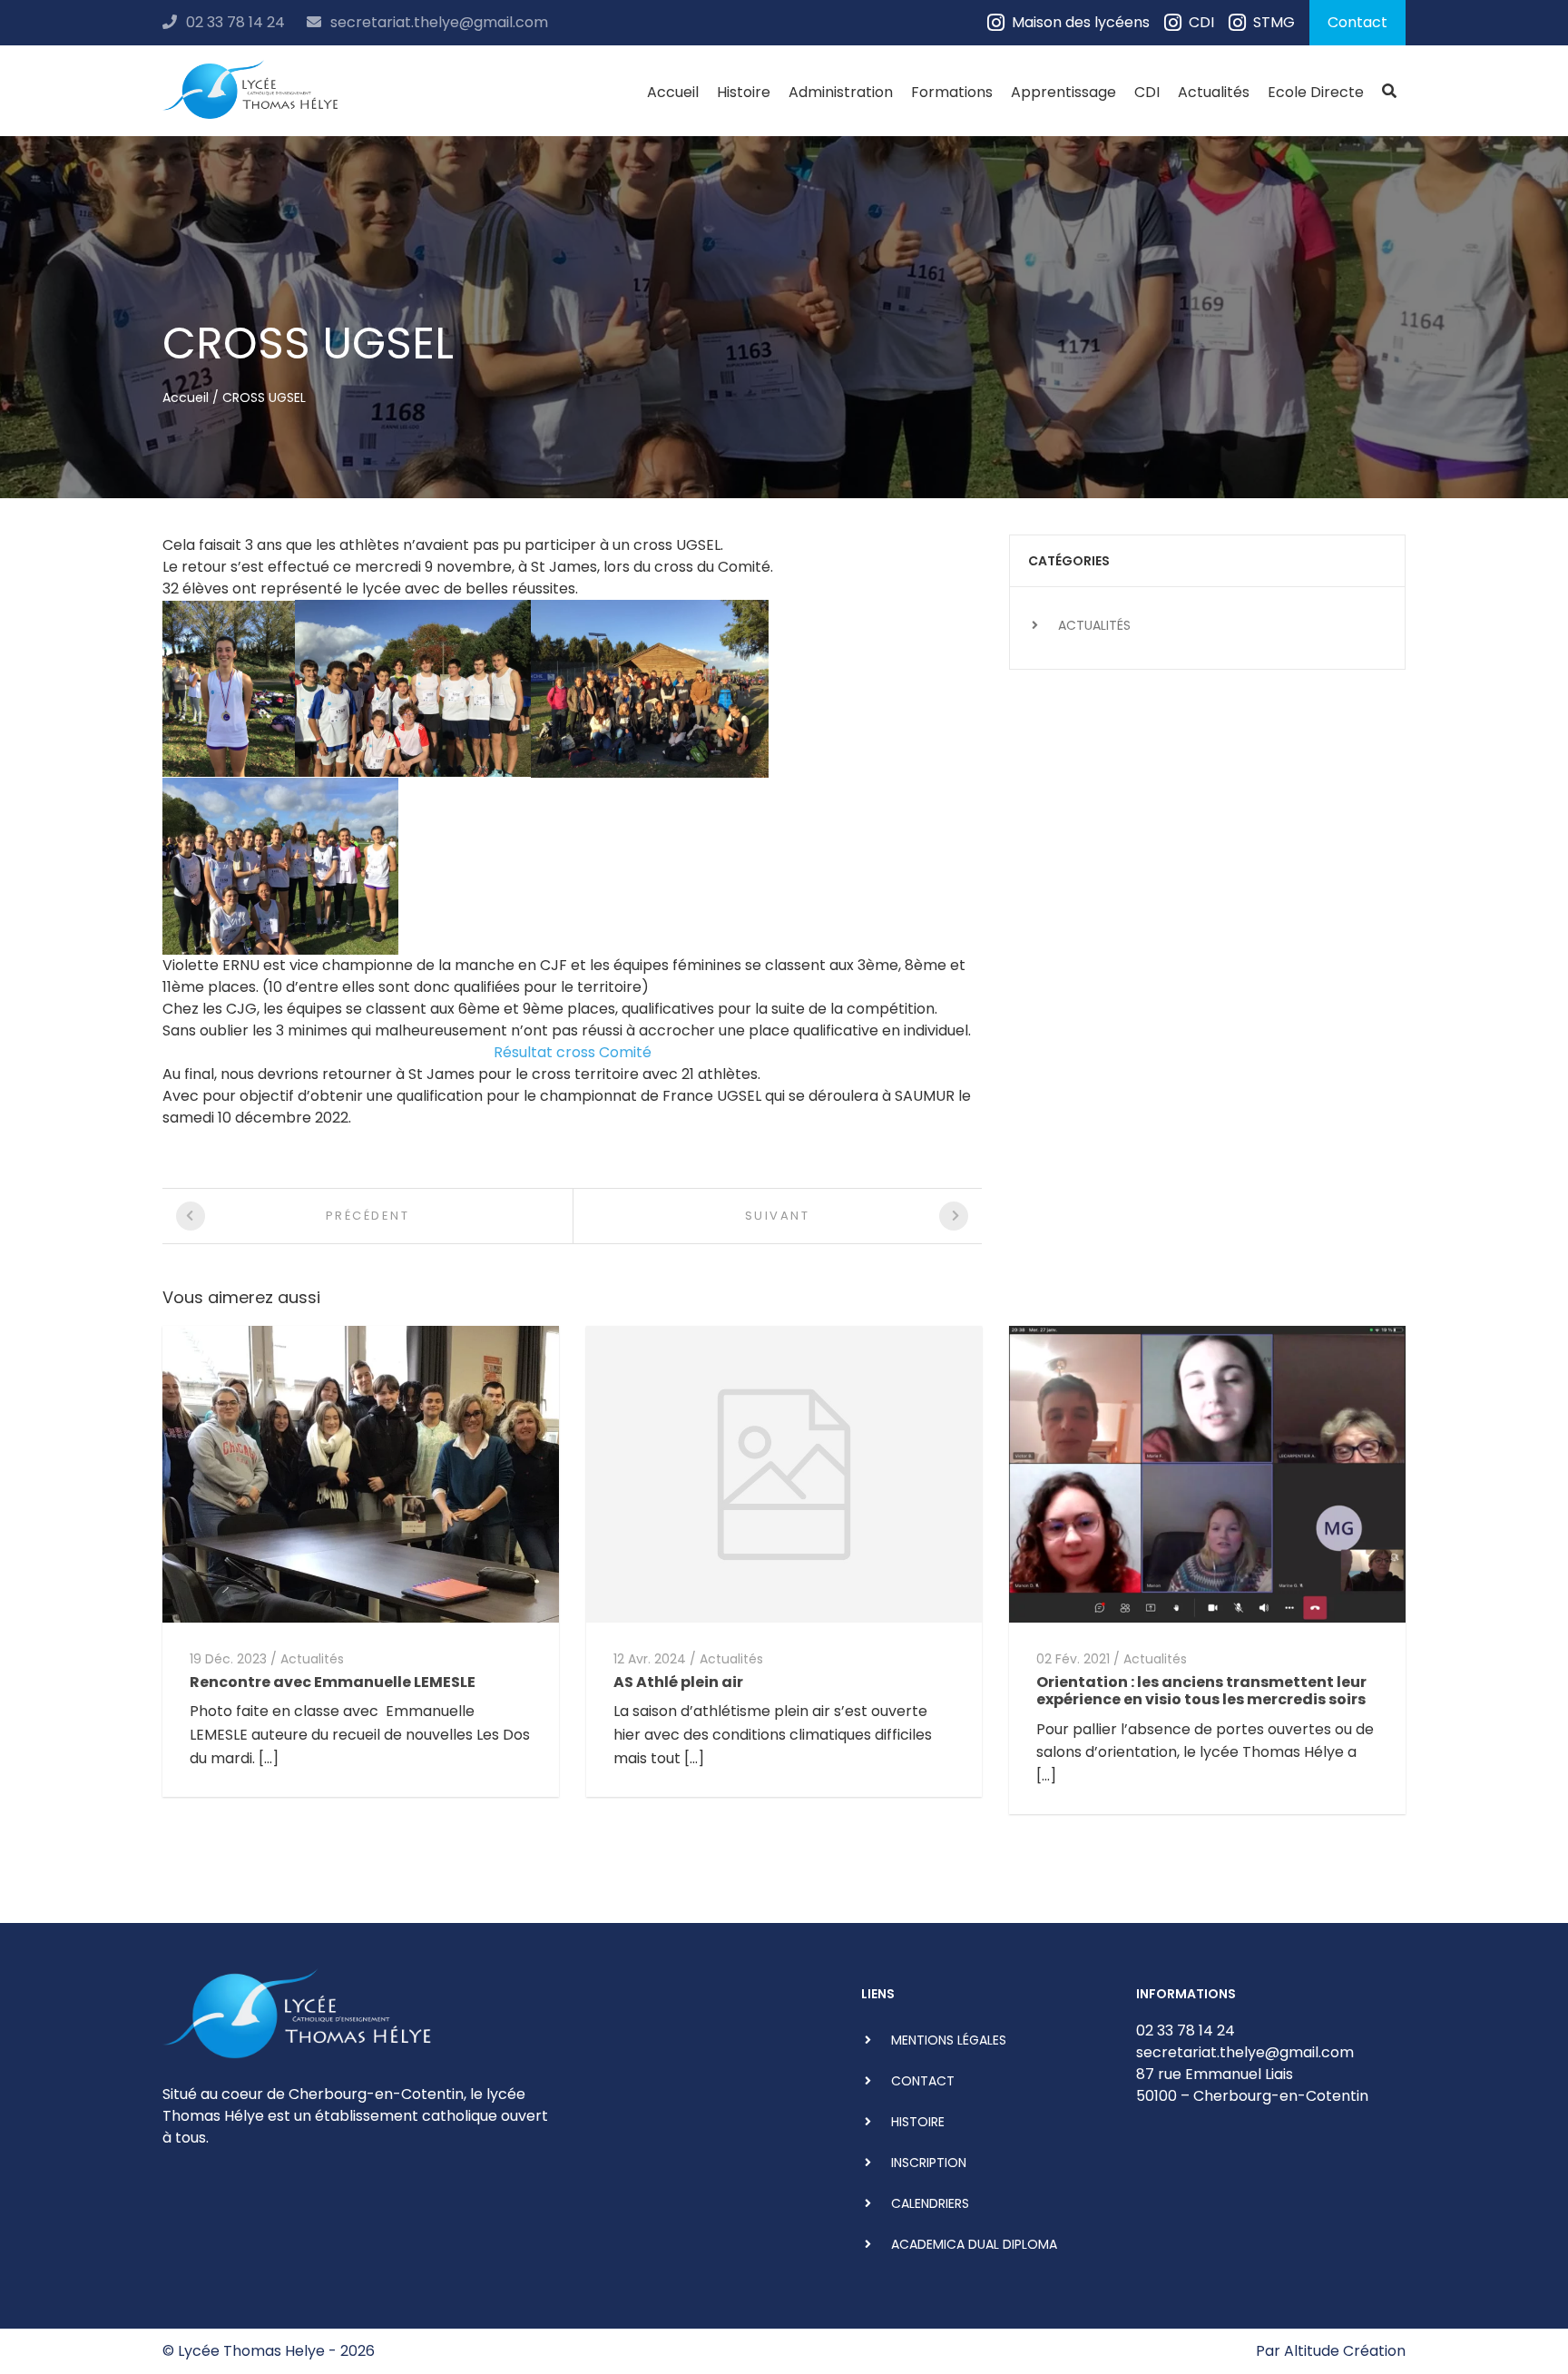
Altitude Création (1345, 2351)
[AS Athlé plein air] (784, 1473)
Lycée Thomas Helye (251, 2351)
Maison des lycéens (1081, 22)
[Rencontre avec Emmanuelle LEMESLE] (361, 1473)
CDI (1201, 22)
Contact (1357, 22)
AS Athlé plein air (678, 1682)
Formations (952, 92)
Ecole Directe (1316, 92)
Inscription (929, 2163)
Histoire (744, 92)
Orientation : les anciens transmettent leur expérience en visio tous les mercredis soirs (1201, 1691)
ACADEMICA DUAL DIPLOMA (974, 2244)
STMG (1274, 22)
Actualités (1214, 92)
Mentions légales (949, 2040)
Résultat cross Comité (573, 1052)
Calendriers (930, 2203)
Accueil (673, 92)
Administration (841, 92)
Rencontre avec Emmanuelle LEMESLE (333, 1682)
